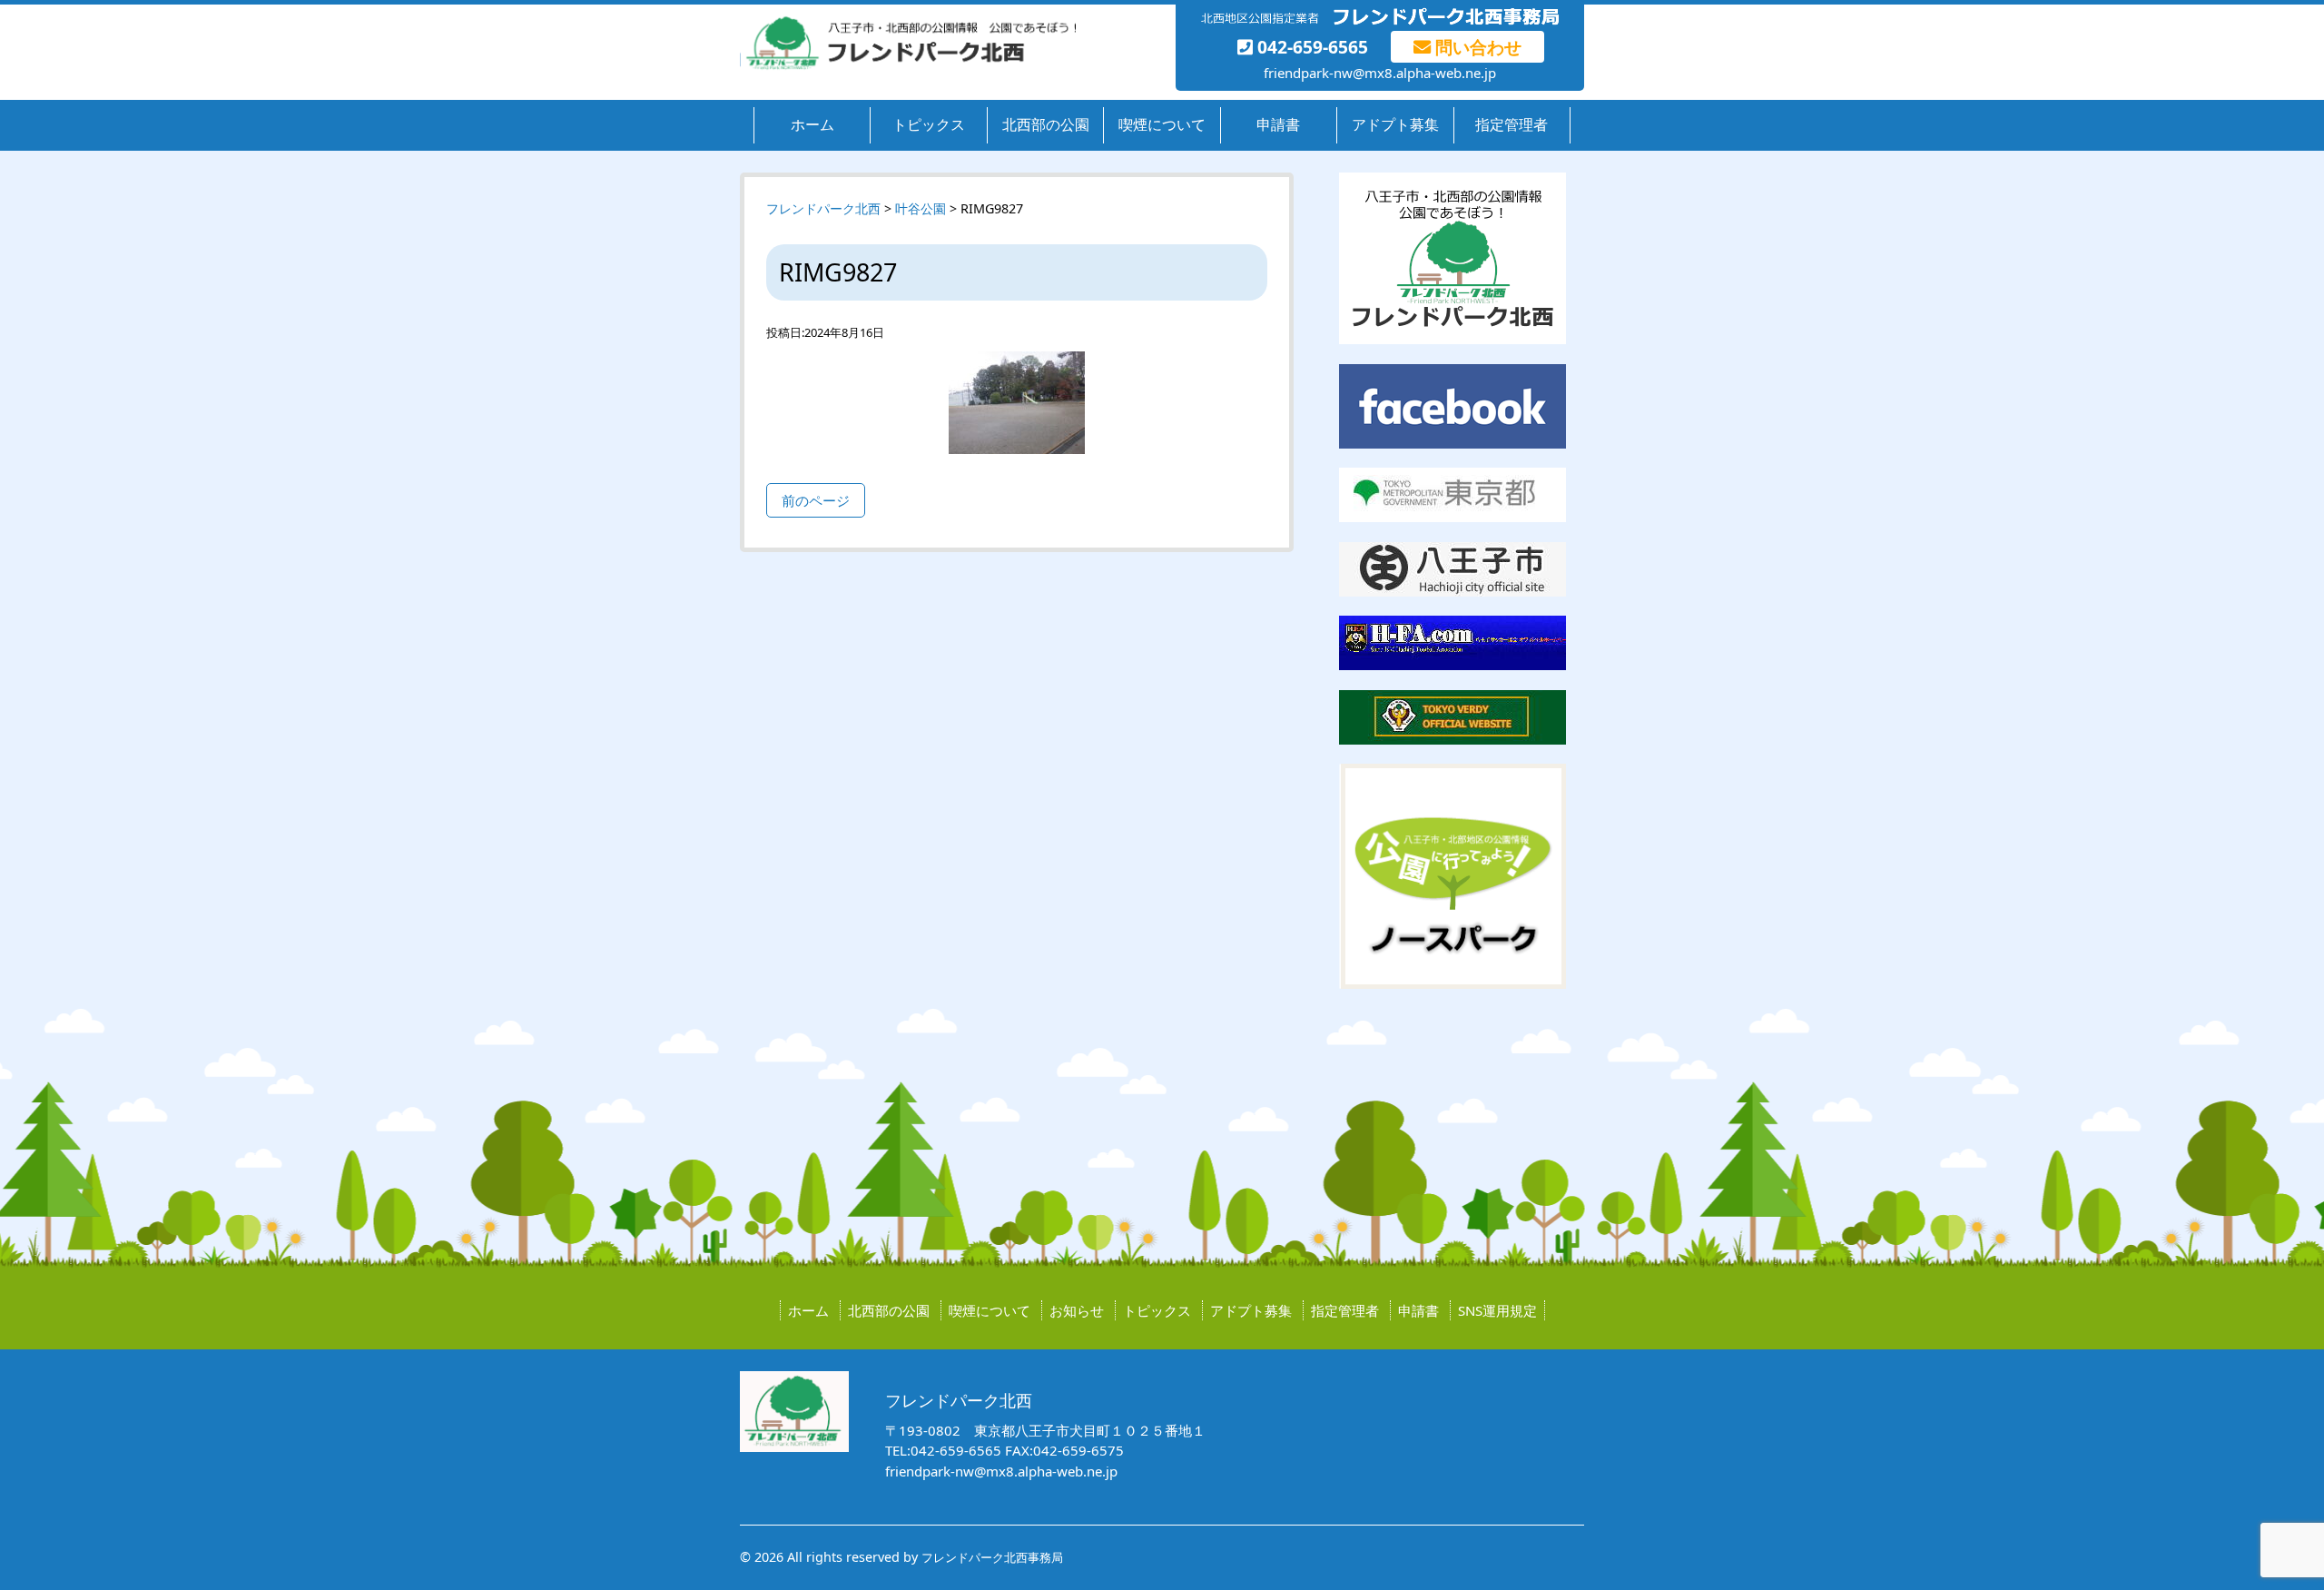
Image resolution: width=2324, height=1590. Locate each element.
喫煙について (1162, 124)
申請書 (1278, 124)
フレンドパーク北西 (823, 208)
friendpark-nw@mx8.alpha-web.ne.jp (1380, 73)
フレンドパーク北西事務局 (992, 1557)
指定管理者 (1512, 124)
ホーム (812, 124)
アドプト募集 (1395, 124)
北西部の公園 (1046, 124)
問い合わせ (1476, 47)
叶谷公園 (921, 208)
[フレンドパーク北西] (908, 65)
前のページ (816, 500)
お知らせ (1077, 1310)
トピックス (929, 124)
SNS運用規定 (1497, 1310)
